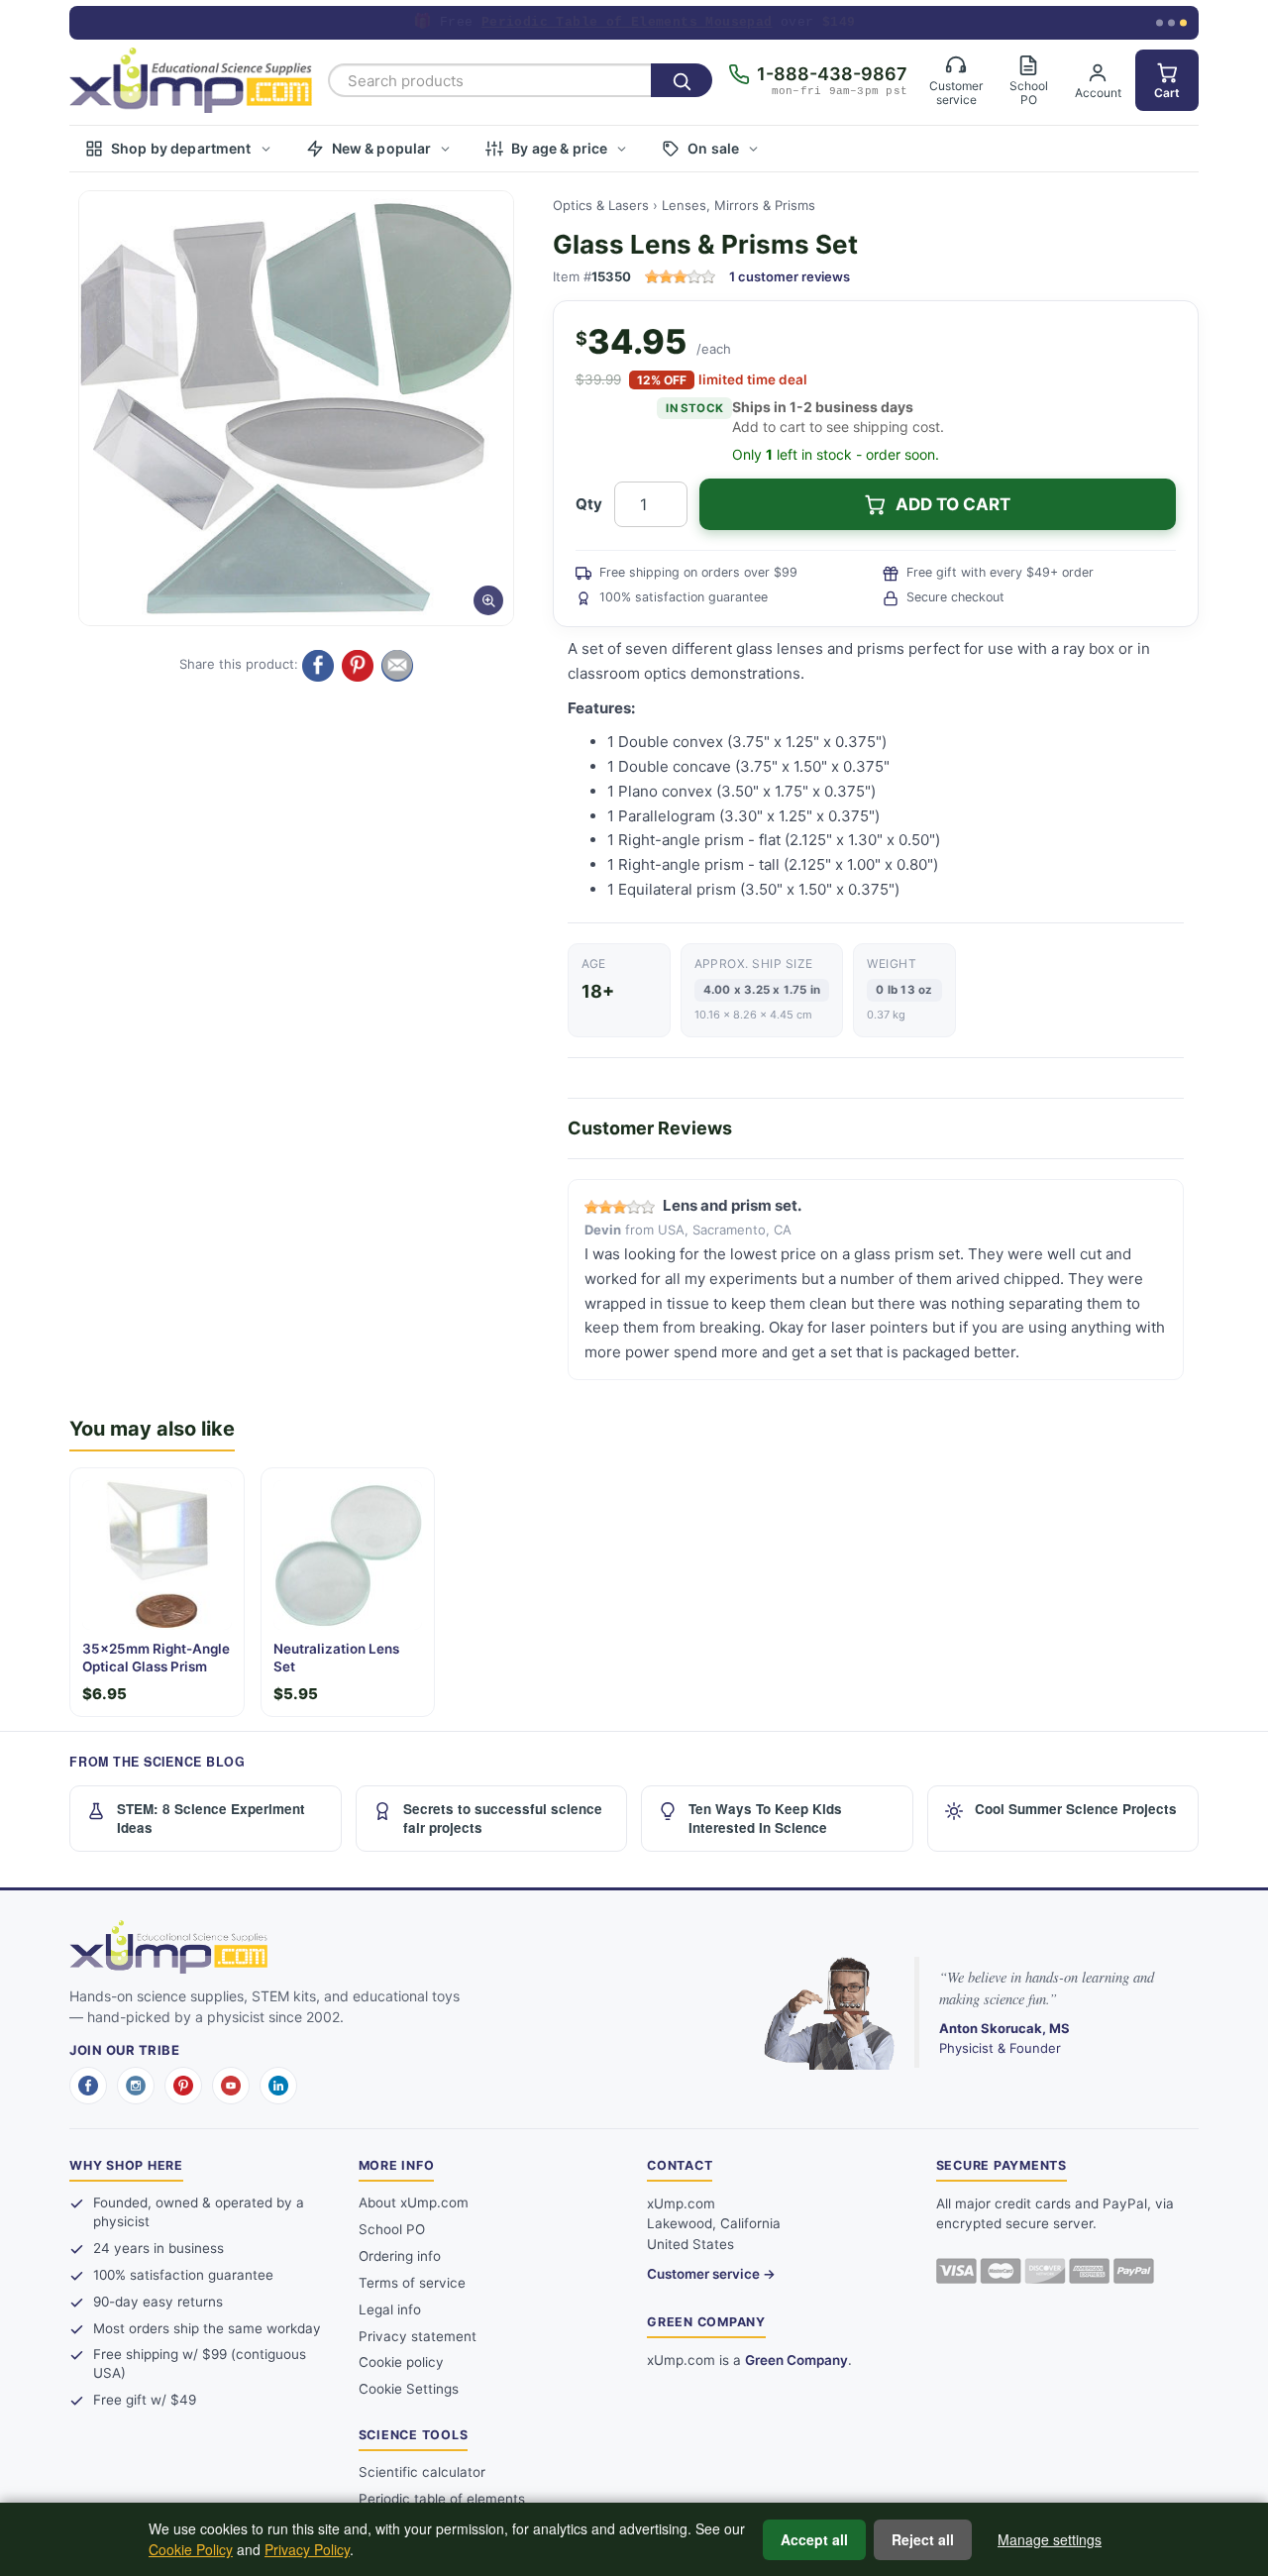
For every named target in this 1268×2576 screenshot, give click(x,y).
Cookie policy (401, 2362)
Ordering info (400, 2256)
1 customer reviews (790, 276)
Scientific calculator (422, 2472)
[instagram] (136, 2086)
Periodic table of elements (442, 2499)
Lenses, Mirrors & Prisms (739, 205)
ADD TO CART (953, 504)
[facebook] (88, 2086)
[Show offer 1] (1160, 23)
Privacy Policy (307, 2549)
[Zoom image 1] (296, 408)
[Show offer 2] (1171, 23)
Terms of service (412, 2283)
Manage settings (1050, 2539)
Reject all (923, 2539)
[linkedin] (278, 2086)
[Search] (682, 80)
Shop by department (181, 148)
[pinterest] (183, 2086)
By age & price (559, 148)
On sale (713, 148)
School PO (392, 2229)
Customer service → (711, 2274)
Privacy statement (418, 2336)
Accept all (814, 2539)
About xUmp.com (414, 2202)
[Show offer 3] (1183, 23)
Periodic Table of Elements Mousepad (627, 22)
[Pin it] (358, 666)
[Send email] (397, 666)
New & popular (382, 148)
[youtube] (231, 2086)
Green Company (796, 2360)
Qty (589, 504)
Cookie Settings (409, 2389)
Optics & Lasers (601, 205)
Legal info (390, 2309)
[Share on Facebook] (318, 666)
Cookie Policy (191, 2549)
